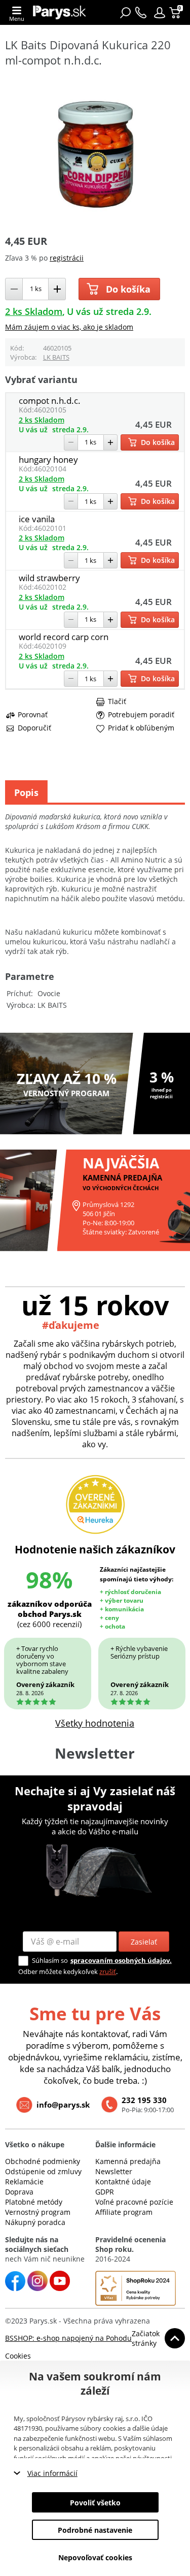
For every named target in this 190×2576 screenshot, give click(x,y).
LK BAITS (56, 357)
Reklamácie (24, 2182)
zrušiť (108, 1971)
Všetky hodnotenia (95, 1723)
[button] (160, 13)
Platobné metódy (34, 2202)
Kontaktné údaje (123, 2182)
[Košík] (176, 13)
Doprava (19, 2192)
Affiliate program (124, 2212)
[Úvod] (60, 12)
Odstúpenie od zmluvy (43, 2171)
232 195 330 (144, 2100)
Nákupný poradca (35, 2222)
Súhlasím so (50, 1960)
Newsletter (114, 2171)
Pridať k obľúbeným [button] (141, 728)
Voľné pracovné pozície (134, 2202)
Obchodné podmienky (43, 2161)
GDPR (105, 2192)
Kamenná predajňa (128, 2161)
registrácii (67, 258)
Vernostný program (38, 2212)
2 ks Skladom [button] (34, 311)
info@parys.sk (63, 2105)
